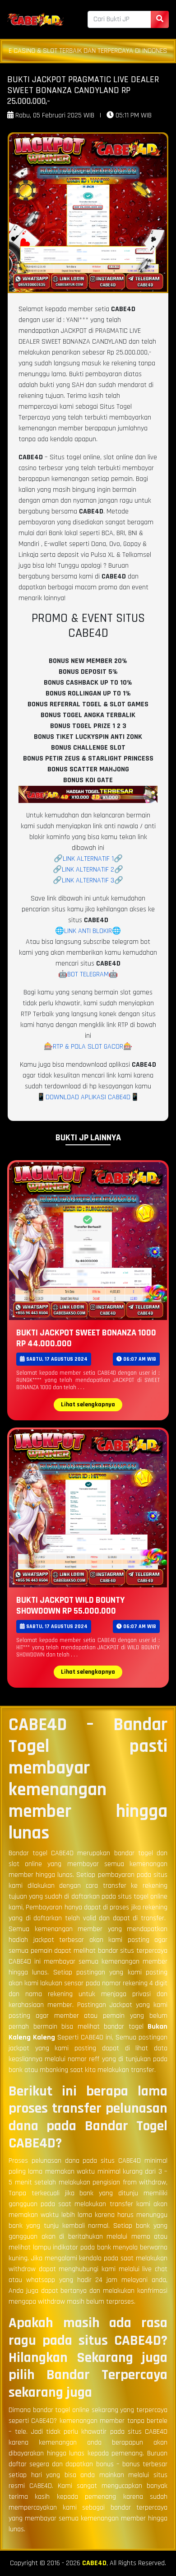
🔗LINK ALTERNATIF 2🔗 (88, 870)
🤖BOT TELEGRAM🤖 (88, 974)
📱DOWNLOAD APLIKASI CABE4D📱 (88, 1097)
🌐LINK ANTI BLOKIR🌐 (88, 931)
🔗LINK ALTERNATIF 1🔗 (88, 859)
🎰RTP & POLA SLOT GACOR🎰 (88, 1047)
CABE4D (94, 2563)
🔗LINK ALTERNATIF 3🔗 (88, 880)
